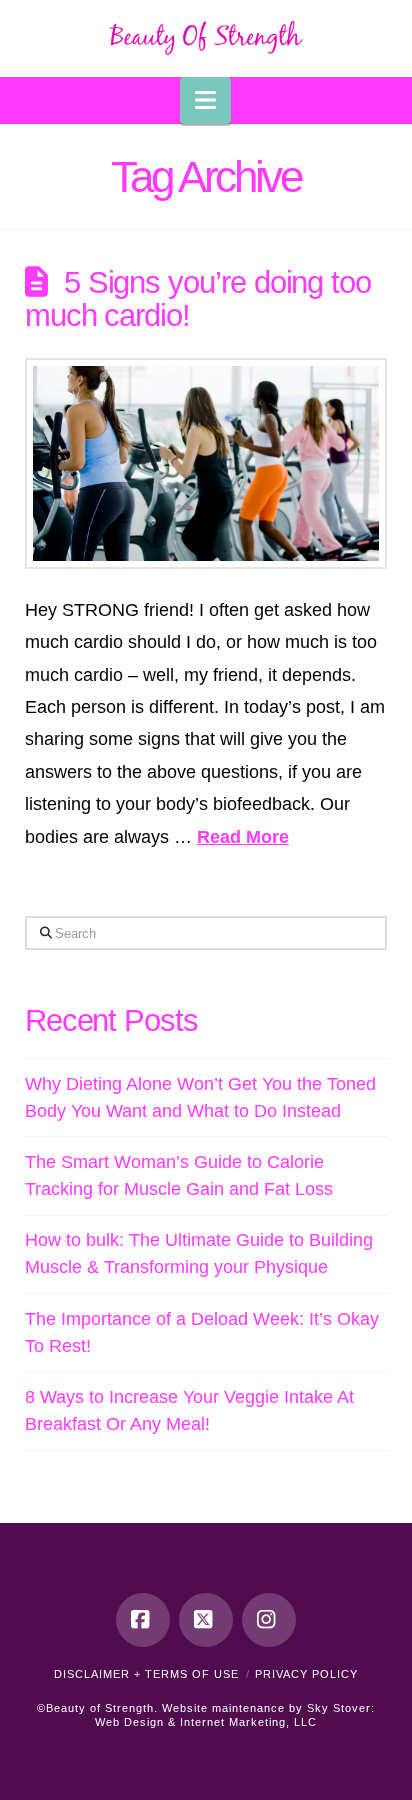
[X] (206, 1620)
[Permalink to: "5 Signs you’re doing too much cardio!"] (206, 463)
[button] (205, 100)
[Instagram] (269, 1620)
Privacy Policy (306, 1674)
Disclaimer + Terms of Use (146, 1674)
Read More (243, 837)
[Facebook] (143, 1620)
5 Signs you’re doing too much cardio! (198, 299)
